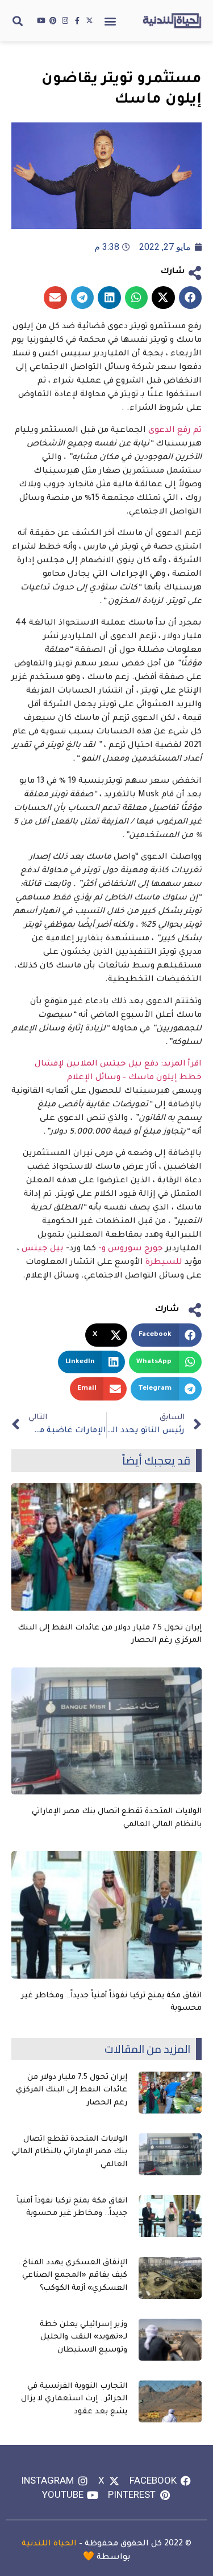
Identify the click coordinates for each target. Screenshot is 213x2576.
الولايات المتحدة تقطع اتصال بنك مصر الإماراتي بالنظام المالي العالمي (70, 2152)
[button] (110, 21)
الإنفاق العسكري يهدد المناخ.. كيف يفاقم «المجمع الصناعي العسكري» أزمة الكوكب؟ (73, 2276)
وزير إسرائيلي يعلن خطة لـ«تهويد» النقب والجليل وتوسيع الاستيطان (83, 2337)
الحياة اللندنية (49, 2544)
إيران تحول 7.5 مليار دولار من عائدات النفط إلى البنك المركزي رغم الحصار (72, 2090)
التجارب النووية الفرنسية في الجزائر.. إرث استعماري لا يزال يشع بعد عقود (74, 2399)
